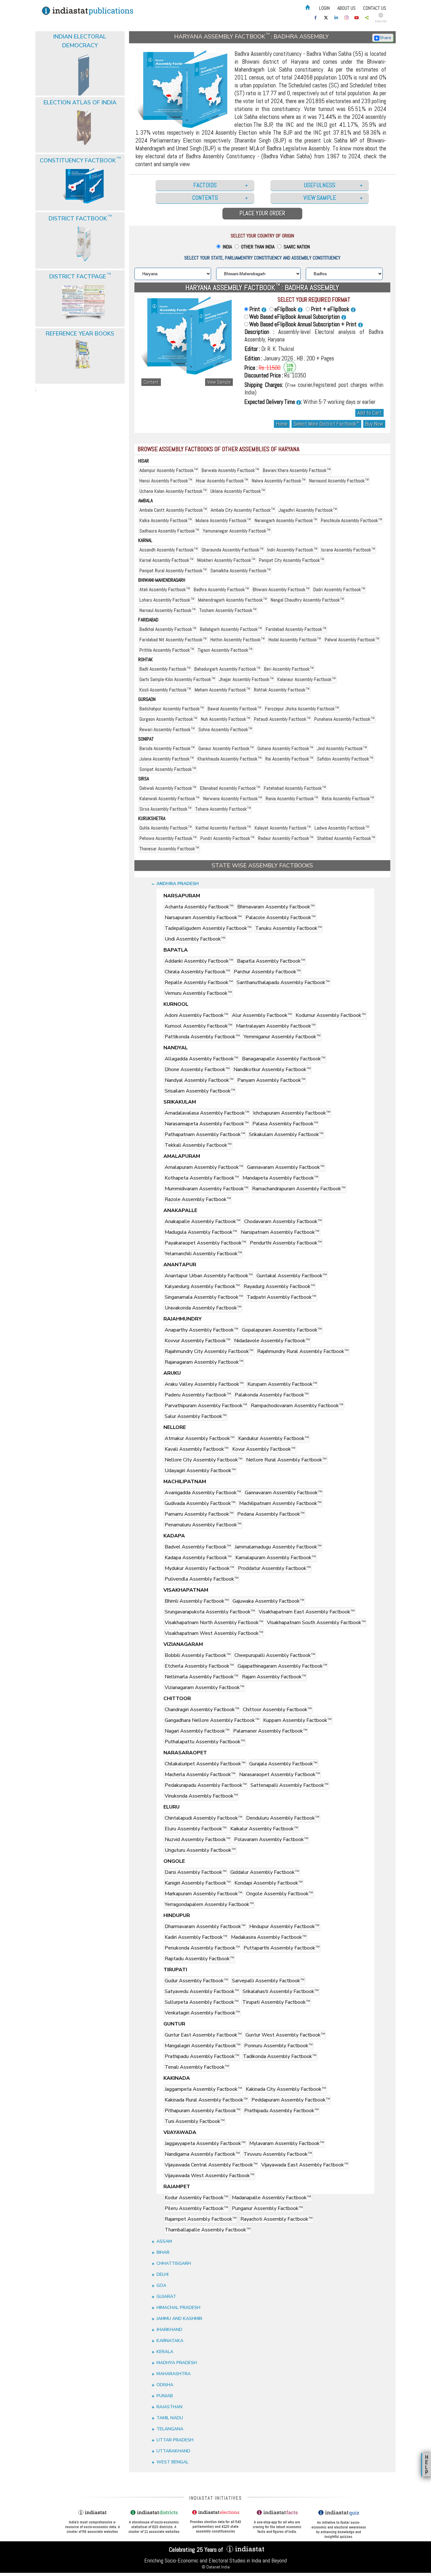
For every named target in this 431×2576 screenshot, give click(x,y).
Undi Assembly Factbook (195, 939)
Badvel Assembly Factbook (198, 1547)
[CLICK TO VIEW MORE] (80, 50)
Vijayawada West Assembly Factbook (210, 2176)
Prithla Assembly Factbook (167, 650)
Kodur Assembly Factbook (196, 2198)
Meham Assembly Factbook (222, 690)
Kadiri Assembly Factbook (196, 1937)
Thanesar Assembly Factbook (169, 849)
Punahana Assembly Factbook (344, 719)
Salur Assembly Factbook (196, 1416)
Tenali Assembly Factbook (197, 2067)
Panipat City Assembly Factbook (292, 560)
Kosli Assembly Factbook (165, 690)
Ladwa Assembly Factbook (342, 828)
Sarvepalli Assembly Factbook (268, 1981)
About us (346, 8)
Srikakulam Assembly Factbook (286, 1134)
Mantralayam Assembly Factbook (276, 1026)
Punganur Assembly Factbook (267, 2208)
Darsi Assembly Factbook (196, 1872)
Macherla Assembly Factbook (200, 1775)
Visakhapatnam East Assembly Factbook (307, 1612)
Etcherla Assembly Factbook (199, 1666)
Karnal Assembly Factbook (166, 560)
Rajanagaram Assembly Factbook (204, 1362)
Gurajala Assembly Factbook (283, 1764)
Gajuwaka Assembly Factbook (268, 1601)
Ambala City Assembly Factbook (243, 510)
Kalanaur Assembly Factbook (307, 679)
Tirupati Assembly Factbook (276, 2002)
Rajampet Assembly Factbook (201, 2219)
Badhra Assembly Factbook (221, 589)
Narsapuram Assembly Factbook (203, 918)
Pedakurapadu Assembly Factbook (206, 1785)
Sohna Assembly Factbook (225, 729)
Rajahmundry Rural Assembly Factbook (303, 1351)
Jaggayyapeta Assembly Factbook (205, 2143)
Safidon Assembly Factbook (345, 759)
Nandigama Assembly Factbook (202, 2154)
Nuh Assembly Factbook (226, 719)
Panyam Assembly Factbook (271, 1080)
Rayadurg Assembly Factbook (279, 1286)
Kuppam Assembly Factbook (297, 1720)
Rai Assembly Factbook (289, 759)
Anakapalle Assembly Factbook (203, 1221)
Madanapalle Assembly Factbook (272, 2198)
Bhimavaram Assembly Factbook (276, 907)
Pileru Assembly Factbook (196, 2208)
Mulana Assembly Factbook (223, 520)
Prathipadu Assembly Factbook (202, 2056)
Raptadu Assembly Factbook (199, 1959)
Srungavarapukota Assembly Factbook (210, 1612)
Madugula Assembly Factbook (201, 1232)
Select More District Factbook (326, 424)
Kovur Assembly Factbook (264, 1449)
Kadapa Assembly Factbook (198, 1558)
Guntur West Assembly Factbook (285, 2035)
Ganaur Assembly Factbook (226, 748)
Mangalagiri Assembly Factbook (203, 2046)
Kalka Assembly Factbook (166, 520)
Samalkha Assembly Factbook (241, 571)
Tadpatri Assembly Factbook (281, 1297)
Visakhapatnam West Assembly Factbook (214, 1633)
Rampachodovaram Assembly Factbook (297, 1406)
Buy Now (374, 424)
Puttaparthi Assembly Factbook (282, 1948)
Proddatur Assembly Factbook (274, 1568)
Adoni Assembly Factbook (196, 1015)
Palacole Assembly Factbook (280, 918)
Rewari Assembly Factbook (167, 729)
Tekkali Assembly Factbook (198, 1145)
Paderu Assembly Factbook (198, 1395)
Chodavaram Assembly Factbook (283, 1221)
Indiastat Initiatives (216, 2498)
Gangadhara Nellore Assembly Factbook (212, 1720)
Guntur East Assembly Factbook (203, 2035)
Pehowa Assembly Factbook (168, 838)
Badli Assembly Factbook (165, 669)
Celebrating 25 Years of (197, 2550)
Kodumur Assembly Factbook (331, 1015)
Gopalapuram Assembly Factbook (282, 1330)
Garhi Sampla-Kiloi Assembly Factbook (177, 679)
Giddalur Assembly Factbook (265, 1872)
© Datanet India (216, 2567)
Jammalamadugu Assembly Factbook (278, 1547)
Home (282, 424)
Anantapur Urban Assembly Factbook (209, 1276)
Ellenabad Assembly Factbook (230, 788)
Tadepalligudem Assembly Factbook (208, 928)
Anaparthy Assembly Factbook (201, 1330)
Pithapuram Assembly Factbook (203, 2111)
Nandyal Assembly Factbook (199, 1080)
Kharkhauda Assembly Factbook (230, 759)
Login (324, 8)
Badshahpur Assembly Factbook (172, 709)
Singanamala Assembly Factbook (204, 1297)
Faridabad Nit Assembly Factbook (173, 640)
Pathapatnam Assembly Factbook (205, 1134)
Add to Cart (369, 413)
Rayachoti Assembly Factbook (277, 2219)
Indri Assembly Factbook (292, 550)
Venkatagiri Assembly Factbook (202, 2013)
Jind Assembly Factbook (342, 748)
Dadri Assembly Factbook (339, 589)
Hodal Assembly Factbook (295, 640)
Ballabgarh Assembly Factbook (231, 629)
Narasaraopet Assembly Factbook (280, 1775)
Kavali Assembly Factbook (197, 1449)
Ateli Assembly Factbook (165, 589)
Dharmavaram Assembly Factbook (205, 1926)
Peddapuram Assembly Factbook (291, 2100)
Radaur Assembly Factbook (286, 838)
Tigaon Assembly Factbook (225, 650)
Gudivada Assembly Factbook (200, 1503)
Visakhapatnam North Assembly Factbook (214, 1623)
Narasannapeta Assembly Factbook (207, 1124)
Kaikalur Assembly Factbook (264, 1829)
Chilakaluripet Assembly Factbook (205, 1764)
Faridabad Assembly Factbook (296, 629)
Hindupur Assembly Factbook (284, 1926)
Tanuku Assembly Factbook (289, 928)
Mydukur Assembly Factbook (199, 1568)
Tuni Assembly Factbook (195, 2121)
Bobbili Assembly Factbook (198, 1655)
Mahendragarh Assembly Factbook (233, 600)
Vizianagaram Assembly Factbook (204, 1687)
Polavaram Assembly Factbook (271, 1839)
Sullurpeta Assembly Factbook (202, 2002)
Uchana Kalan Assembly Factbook (173, 491)
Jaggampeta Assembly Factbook (203, 2089)
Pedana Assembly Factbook (271, 1514)
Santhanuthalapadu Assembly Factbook (283, 982)
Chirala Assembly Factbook (197, 972)
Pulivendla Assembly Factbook (202, 1579)
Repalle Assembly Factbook (199, 982)
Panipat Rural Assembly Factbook (173, 571)
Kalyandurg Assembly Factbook (202, 1286)
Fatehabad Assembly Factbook (295, 788)
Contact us (375, 8)
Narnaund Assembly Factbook (339, 481)
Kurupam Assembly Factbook (282, 1384)
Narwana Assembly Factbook (233, 798)
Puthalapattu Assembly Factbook (205, 1742)
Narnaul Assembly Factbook (168, 610)
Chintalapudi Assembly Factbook (204, 1818)
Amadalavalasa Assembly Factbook (207, 1113)
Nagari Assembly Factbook (197, 1731)
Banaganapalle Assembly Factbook (284, 1059)
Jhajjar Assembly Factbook (246, 679)
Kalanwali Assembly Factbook (169, 798)
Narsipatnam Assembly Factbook (280, 1232)
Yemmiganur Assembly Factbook (282, 1037)
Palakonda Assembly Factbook (272, 1395)
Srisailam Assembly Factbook (200, 1091)
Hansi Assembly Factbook (166, 481)
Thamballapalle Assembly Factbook (208, 2230)
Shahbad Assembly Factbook (346, 838)
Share (385, 38)
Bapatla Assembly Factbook (271, 961)
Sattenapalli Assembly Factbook (289, 1785)
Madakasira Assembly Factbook (269, 1937)
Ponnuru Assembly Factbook (278, 2046)
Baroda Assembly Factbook (167, 748)
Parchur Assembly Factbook (267, 972)
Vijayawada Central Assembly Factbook (211, 2165)
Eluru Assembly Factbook (196, 1829)
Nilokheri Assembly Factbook (226, 560)
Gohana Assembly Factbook (285, 748)
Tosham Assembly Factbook (228, 610)
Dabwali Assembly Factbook (168, 788)
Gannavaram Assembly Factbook (286, 1167)
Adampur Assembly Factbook (169, 470)
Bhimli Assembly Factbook (197, 1601)
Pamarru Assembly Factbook (199, 1514)
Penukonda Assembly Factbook (202, 1948)
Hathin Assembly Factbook (238, 640)
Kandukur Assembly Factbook (274, 1438)
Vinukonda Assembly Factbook (201, 1796)
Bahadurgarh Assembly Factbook (227, 669)
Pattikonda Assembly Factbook (202, 1037)
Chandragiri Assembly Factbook (202, 1710)
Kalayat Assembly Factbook (283, 828)
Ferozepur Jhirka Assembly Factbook (302, 709)
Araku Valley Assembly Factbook (204, 1384)
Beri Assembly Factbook (289, 669)
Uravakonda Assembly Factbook (203, 1308)
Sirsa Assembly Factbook (165, 809)
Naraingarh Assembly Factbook (286, 520)
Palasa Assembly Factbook (285, 1124)
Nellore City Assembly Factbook (204, 1460)
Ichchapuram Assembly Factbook (292, 1113)
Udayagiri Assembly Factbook (200, 1471)
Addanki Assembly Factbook (199, 961)
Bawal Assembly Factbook (234, 709)
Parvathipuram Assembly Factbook (206, 1406)
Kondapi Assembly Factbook (269, 1883)
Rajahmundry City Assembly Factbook (209, 1351)
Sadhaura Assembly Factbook (169, 531)
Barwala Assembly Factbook (230, 470)
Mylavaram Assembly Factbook (287, 2143)
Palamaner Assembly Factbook (270, 1731)
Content (151, 382)
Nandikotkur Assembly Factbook (272, 1069)
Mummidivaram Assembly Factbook (207, 1189)
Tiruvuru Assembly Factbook (278, 2154)
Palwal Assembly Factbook (352, 640)
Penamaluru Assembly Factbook (203, 1525)
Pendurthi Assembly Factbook (286, 1243)
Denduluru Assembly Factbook (283, 1818)
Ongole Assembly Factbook (280, 1894)
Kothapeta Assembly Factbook (202, 1178)
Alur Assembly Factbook (262, 1015)
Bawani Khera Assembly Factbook (297, 470)
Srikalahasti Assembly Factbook (281, 1991)
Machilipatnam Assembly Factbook (280, 1503)
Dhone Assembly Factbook (197, 1069)
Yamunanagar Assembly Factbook (237, 531)
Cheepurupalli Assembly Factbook (275, 1655)
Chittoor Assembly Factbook (277, 1710)
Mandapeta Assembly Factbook (280, 1178)
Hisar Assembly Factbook (222, 481)
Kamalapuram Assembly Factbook (276, 1558)
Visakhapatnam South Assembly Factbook (316, 1623)
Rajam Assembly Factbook (274, 1677)
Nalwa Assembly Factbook (279, 481)
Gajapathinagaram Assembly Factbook (282, 1666)
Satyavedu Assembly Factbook (202, 1991)
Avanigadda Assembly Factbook (203, 1493)
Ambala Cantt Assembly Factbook (173, 510)
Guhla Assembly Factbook (166, 828)
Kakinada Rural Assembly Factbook (206, 2100)
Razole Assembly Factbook (198, 1199)
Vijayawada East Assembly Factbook (305, 2165)
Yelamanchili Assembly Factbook (203, 1254)
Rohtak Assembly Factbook (282, 690)
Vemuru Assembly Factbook (198, 993)
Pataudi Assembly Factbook (282, 719)
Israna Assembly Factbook (348, 550)
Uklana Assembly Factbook (238, 491)
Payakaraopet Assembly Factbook (205, 1243)
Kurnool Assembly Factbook (198, 1026)
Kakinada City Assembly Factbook (286, 2089)
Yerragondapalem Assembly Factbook (209, 1904)
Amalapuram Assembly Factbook (204, 1167)
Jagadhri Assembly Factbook (308, 510)
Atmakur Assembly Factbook (200, 1438)
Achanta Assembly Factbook (199, 907)
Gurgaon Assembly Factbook (168, 719)
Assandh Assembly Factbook (169, 550)
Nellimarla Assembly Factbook (201, 1677)
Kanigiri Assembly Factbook (198, 1883)
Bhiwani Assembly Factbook (281, 589)
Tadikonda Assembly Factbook (280, 2056)
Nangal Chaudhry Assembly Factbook (307, 600)
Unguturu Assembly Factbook (200, 1850)
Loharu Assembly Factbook (167, 600)
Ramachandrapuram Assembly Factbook (299, 1189)
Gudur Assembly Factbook (196, 1981)
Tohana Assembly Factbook (223, 809)
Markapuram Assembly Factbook (204, 1894)
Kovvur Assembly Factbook (198, 1341)
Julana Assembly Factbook (167, 759)
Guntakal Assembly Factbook (292, 1276)
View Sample (219, 382)
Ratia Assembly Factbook (348, 798)
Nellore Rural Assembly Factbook (286, 1460)
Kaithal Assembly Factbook (223, 828)
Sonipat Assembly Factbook (168, 769)
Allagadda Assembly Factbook (201, 1059)
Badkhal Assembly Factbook (168, 629)
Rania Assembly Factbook (292, 798)
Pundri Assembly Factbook (227, 838)
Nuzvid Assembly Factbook (198, 1839)
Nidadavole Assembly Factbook (272, 1341)
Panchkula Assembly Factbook (351, 520)
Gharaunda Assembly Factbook (233, 550)
